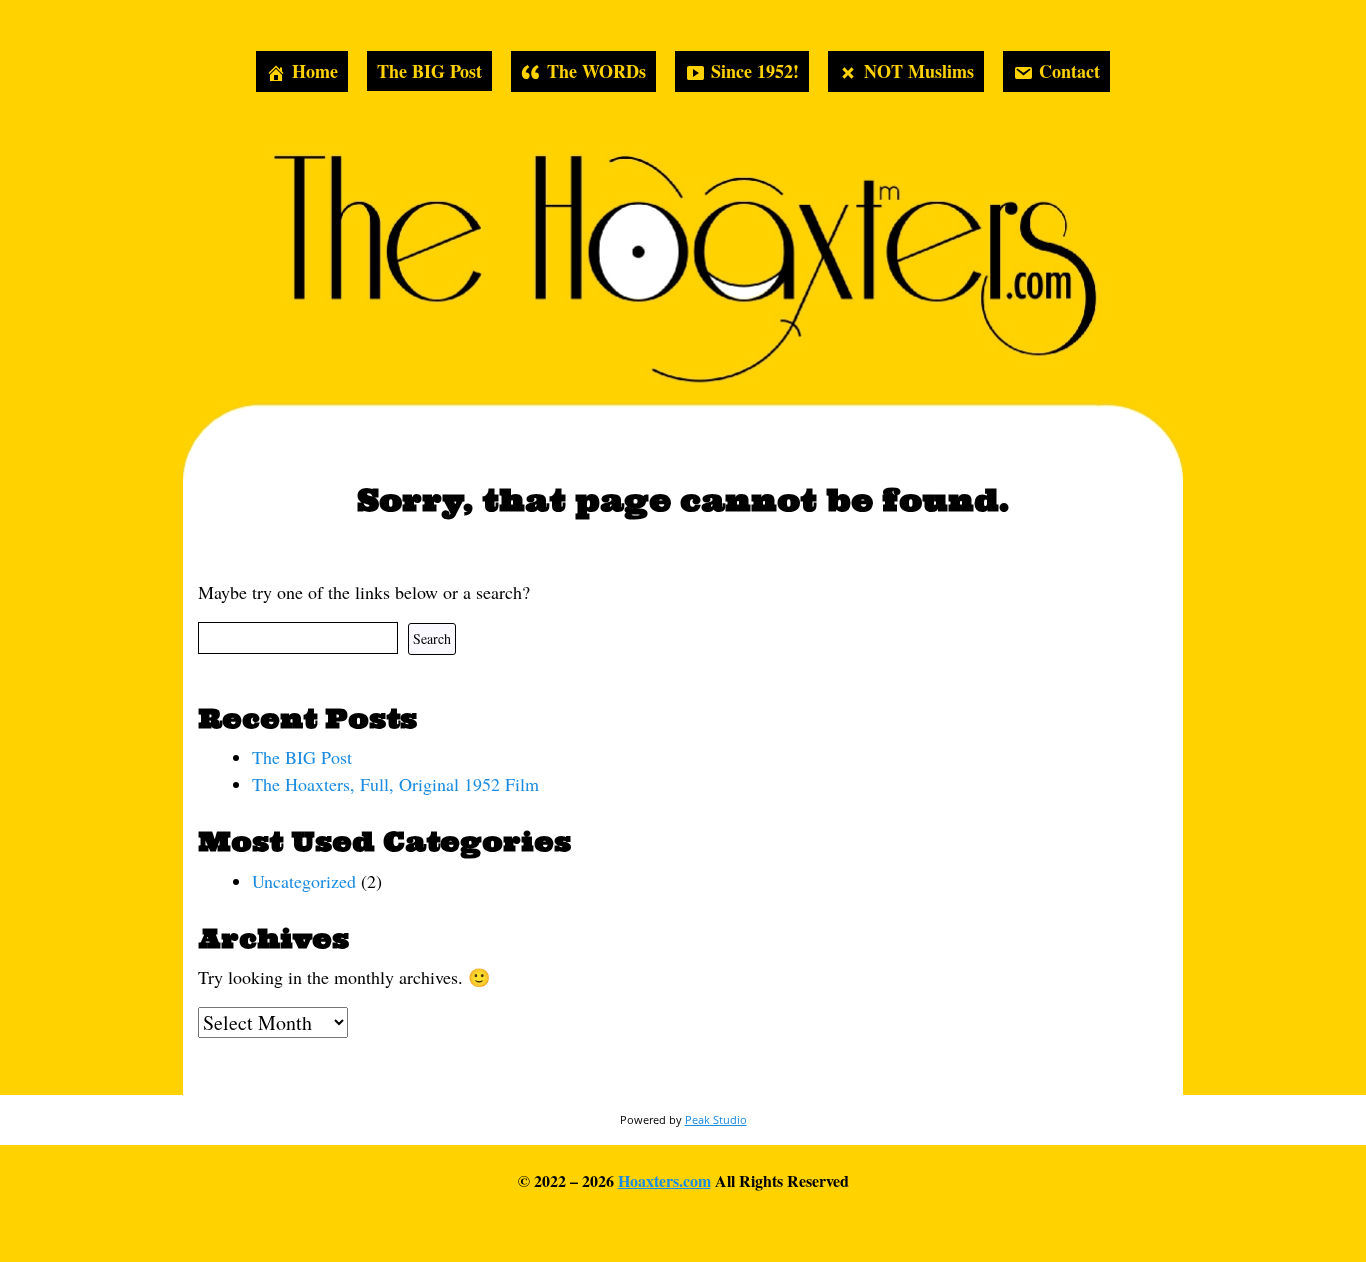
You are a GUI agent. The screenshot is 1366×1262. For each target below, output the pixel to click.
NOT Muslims (919, 71)
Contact (1069, 71)
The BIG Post (429, 71)
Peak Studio (716, 1119)
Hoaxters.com (664, 1180)
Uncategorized (304, 881)
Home (315, 71)
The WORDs (596, 71)
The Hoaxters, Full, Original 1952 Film (395, 784)
